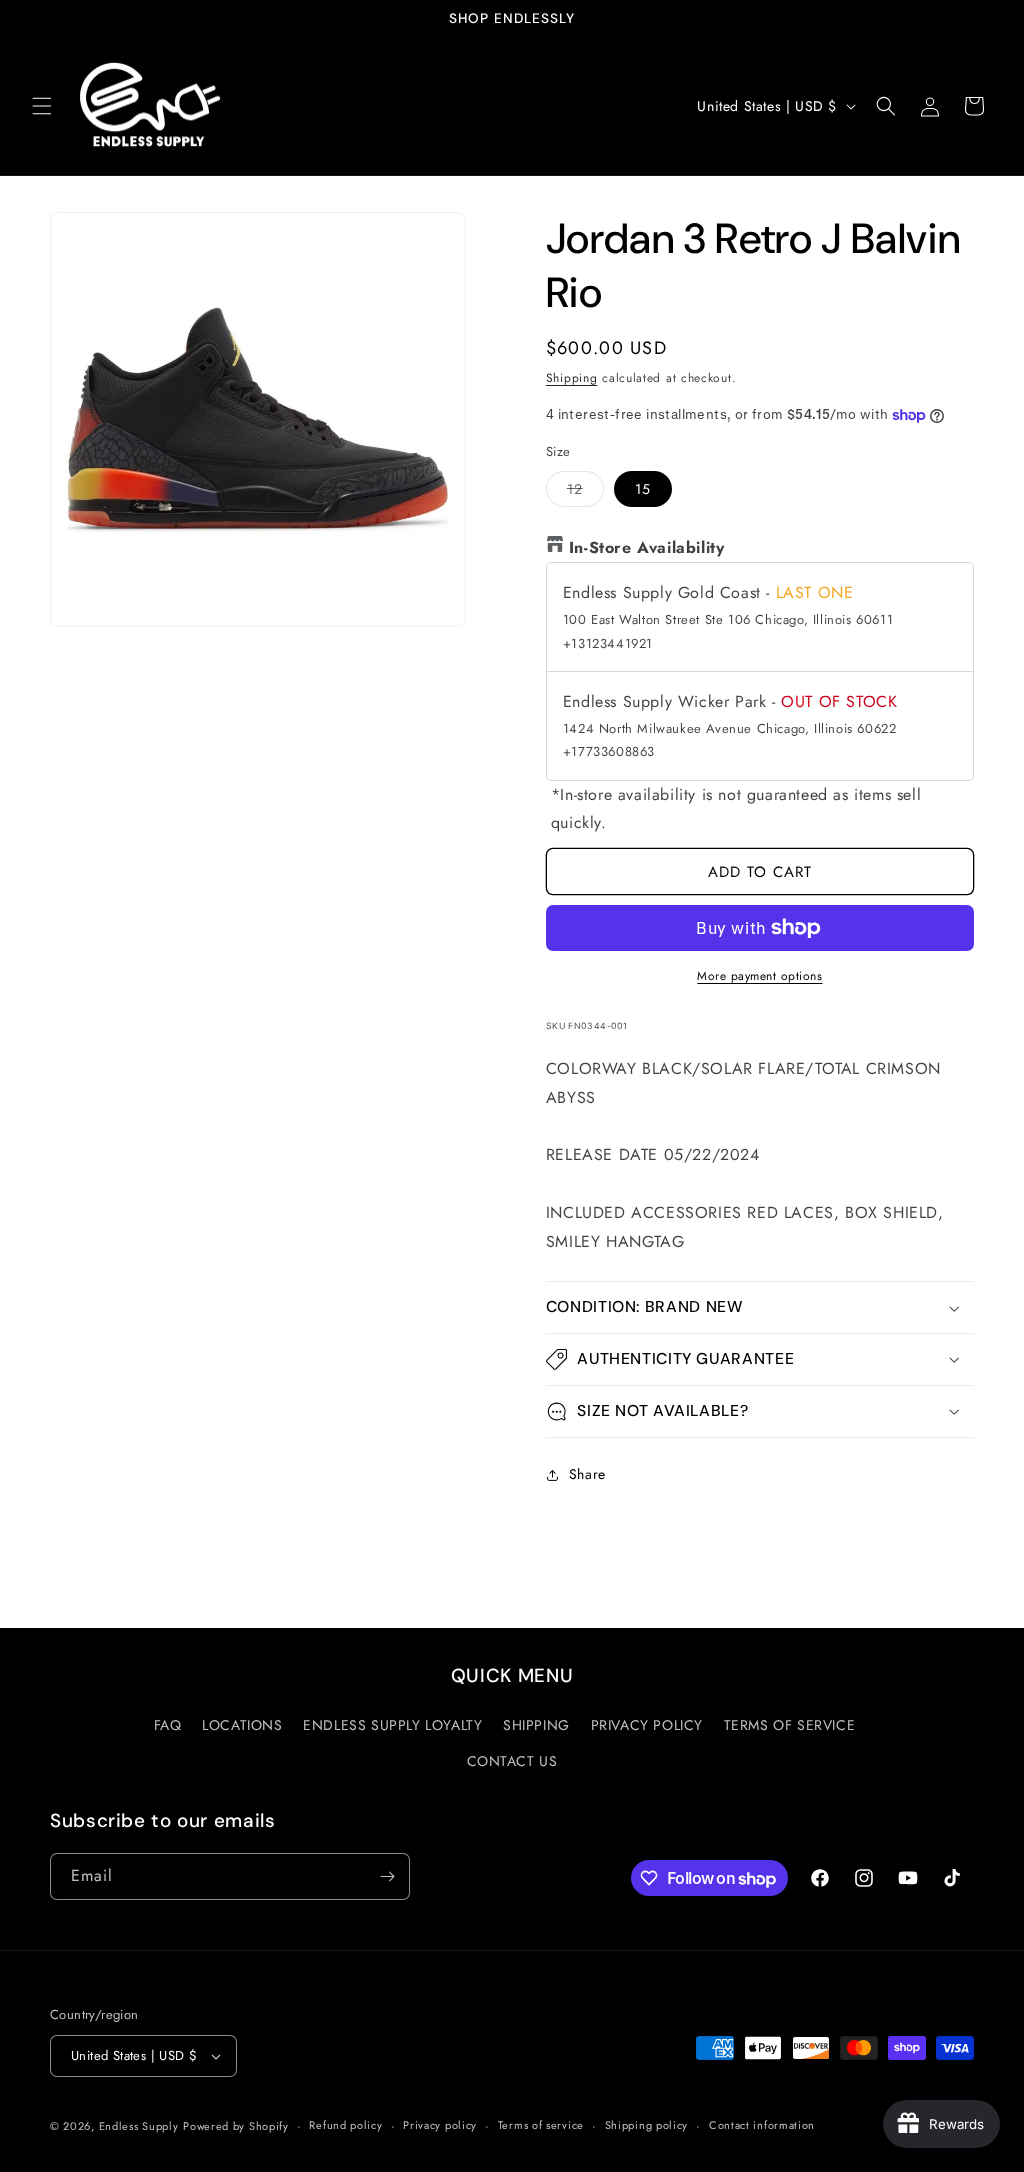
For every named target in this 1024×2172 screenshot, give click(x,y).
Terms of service (541, 2125)
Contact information (762, 2125)
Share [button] (587, 1474)
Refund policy (345, 2125)
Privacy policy (440, 2125)
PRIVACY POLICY (647, 1725)
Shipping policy (647, 2125)
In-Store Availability (647, 547)
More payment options (759, 976)
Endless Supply (139, 2126)
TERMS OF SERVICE (790, 1725)
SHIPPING (536, 1725)
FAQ (168, 1725)
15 (643, 489)
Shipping (572, 378)
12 (585, 492)
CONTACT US (512, 1761)
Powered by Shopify (236, 2126)
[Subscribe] (387, 1876)
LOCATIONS (242, 1725)
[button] (42, 106)
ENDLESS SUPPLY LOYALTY (392, 1725)
